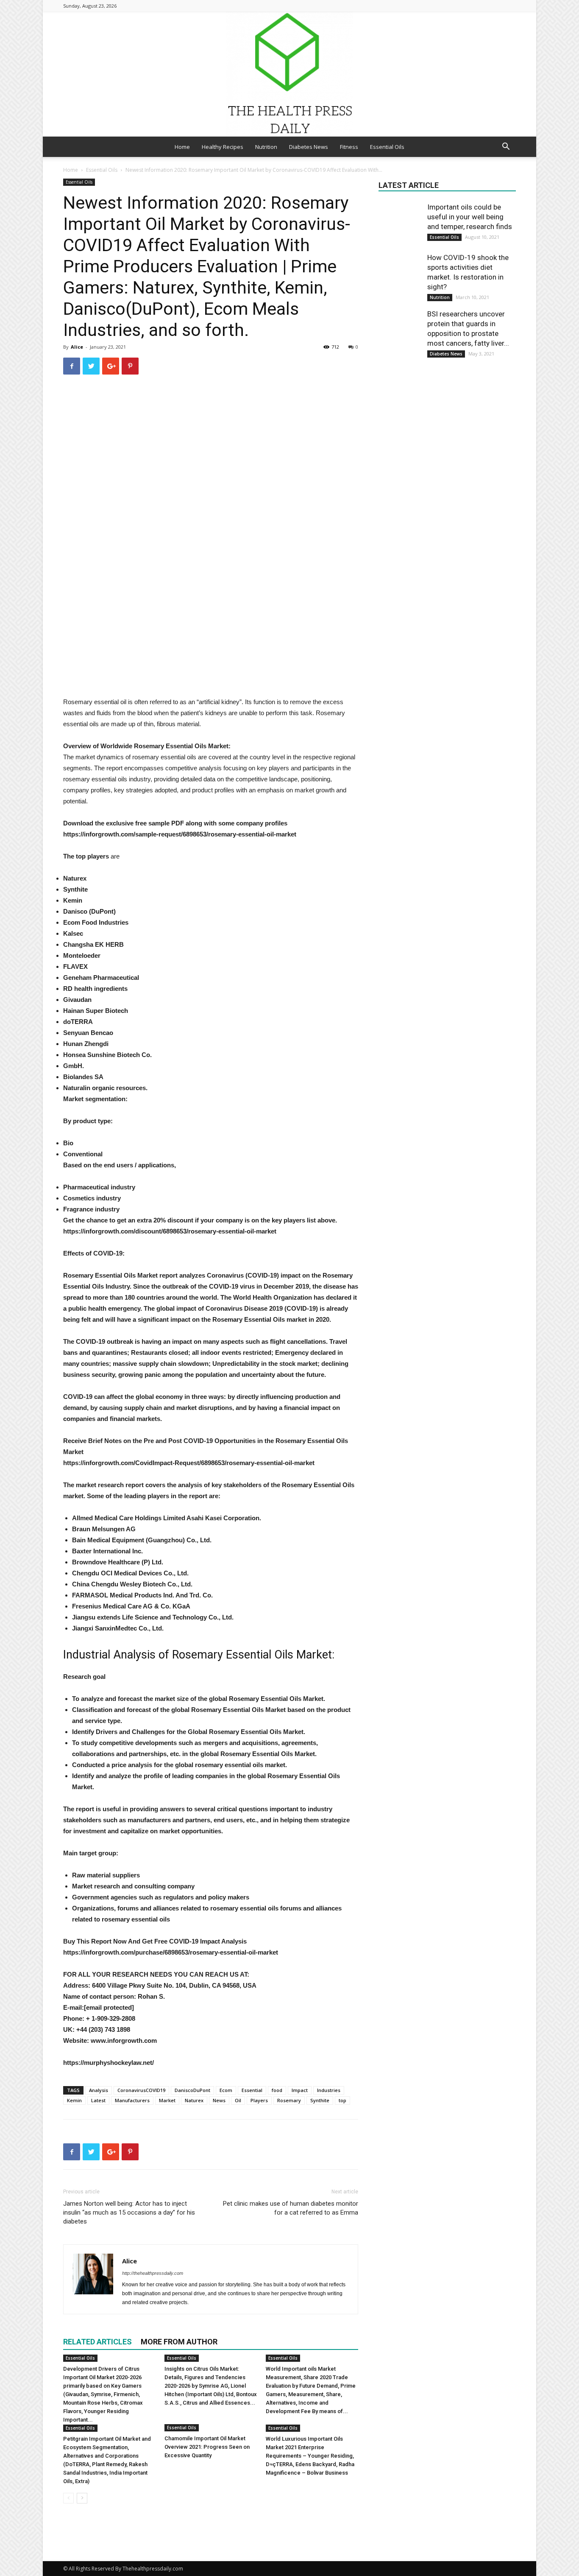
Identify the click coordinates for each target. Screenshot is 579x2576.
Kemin (74, 2100)
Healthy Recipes (223, 147)
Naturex (194, 2100)
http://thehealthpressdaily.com (153, 2273)
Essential (252, 2090)
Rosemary (289, 2100)
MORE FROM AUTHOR (179, 2342)
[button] (506, 147)
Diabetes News (309, 147)
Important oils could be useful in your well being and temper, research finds (470, 217)
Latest (98, 2100)
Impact (300, 2090)
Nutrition (266, 147)
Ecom (226, 2090)
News (219, 2100)
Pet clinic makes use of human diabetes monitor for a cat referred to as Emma (291, 2208)
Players (259, 2100)
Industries (329, 2090)
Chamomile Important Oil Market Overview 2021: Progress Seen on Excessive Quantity (207, 2447)
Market (167, 2100)
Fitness (349, 147)
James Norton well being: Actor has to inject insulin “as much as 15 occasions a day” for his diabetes (129, 2212)
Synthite (320, 2100)
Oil (238, 2100)
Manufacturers (132, 2100)
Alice (77, 347)
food (277, 2090)
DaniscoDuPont (192, 2090)
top (342, 2100)
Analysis (99, 2090)
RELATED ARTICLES (97, 2342)
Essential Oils (387, 147)
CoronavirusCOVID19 (141, 2090)
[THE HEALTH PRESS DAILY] (289, 74)
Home (182, 147)
